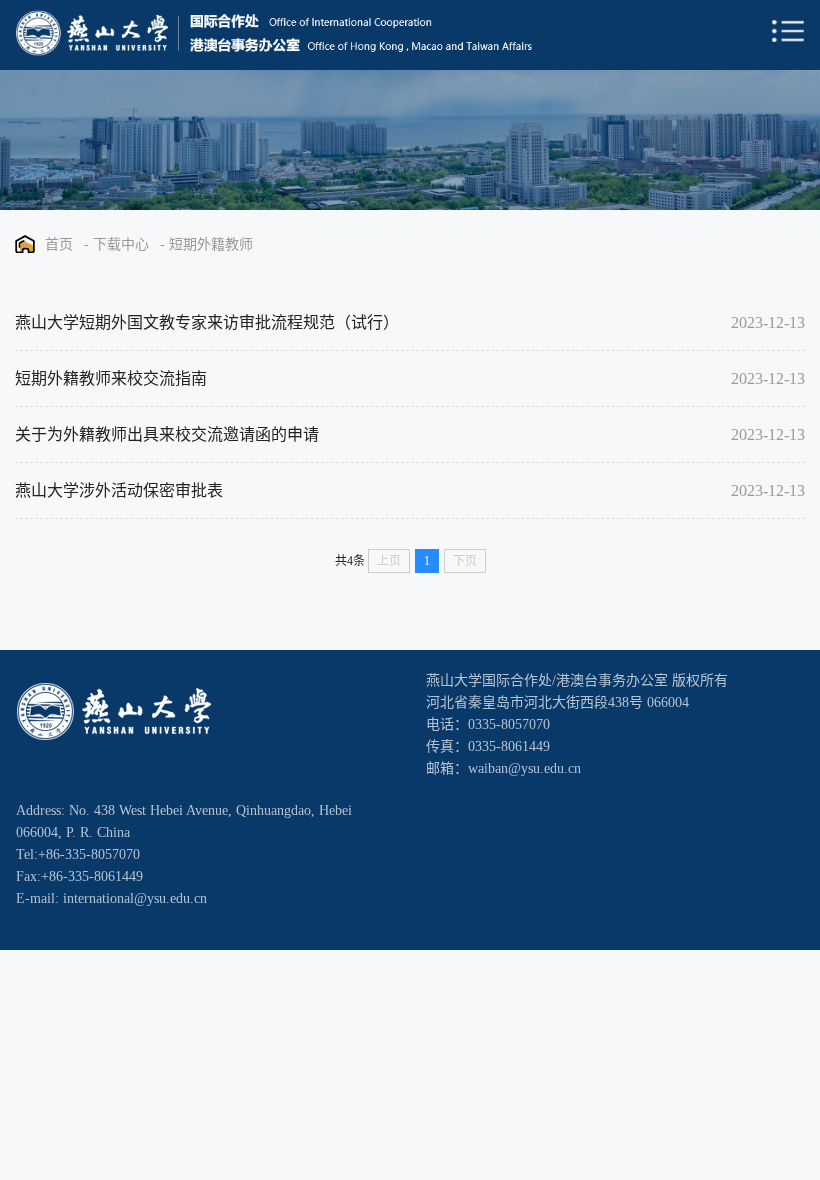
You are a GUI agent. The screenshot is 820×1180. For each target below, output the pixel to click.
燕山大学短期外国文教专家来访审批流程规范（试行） (207, 322)
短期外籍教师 (211, 244)
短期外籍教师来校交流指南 (111, 378)
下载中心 (121, 244)
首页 (59, 244)
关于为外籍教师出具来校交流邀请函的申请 (167, 434)
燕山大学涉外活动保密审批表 (119, 490)
